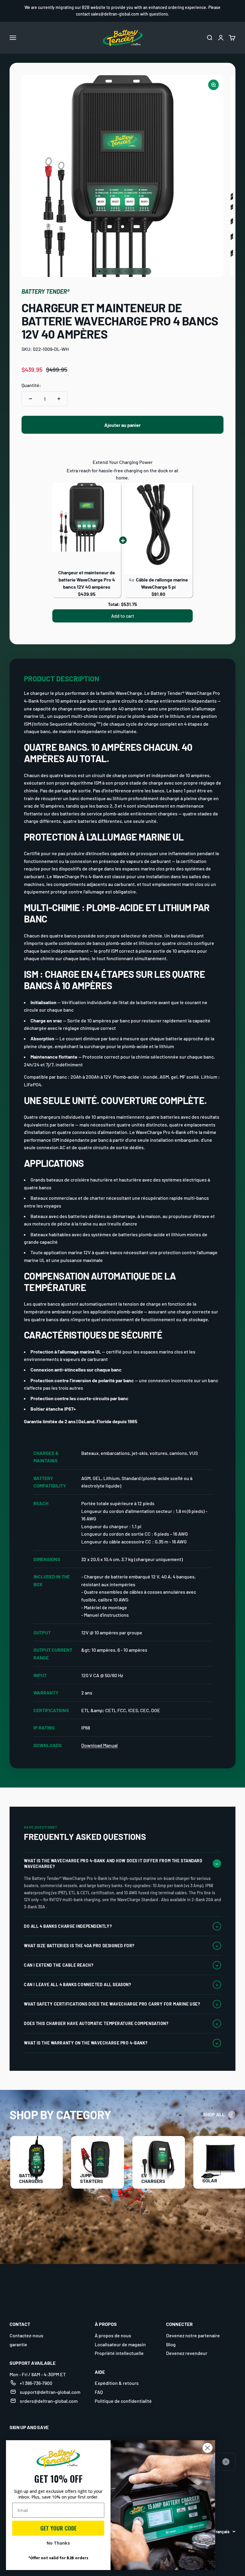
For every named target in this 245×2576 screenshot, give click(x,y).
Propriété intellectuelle (119, 2353)
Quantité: (31, 385)
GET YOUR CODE (58, 2528)
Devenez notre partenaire (193, 2335)
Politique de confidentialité (123, 2401)
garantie (18, 2344)
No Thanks (58, 2543)
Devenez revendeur (187, 2353)
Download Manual (99, 1745)
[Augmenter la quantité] (59, 399)
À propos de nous (113, 2335)
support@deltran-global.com (50, 2392)
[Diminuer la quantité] (30, 399)
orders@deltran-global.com (49, 2401)
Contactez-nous (26, 2335)
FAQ (99, 2392)
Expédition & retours (117, 2383)
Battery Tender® (46, 291)
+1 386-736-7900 (36, 2383)
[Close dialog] (208, 2448)
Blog (171, 2344)
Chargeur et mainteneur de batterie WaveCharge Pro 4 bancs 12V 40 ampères (87, 580)
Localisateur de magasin (120, 2344)
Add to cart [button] (123, 616)
